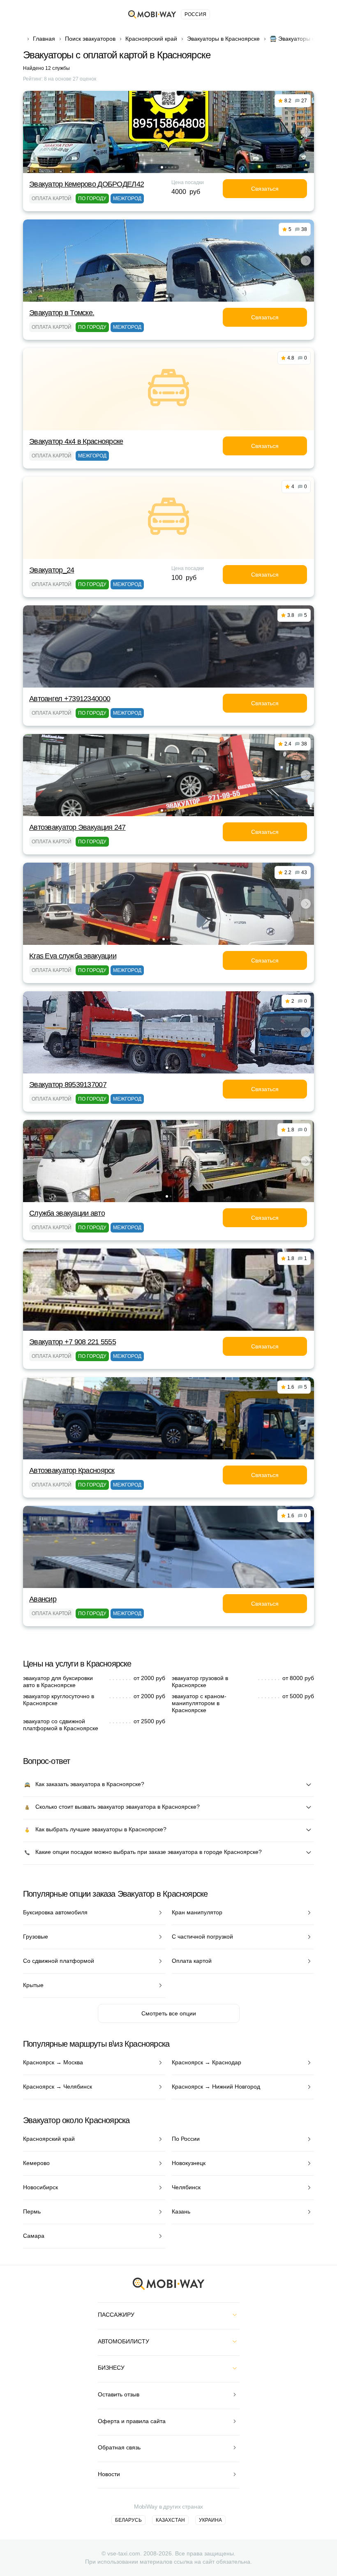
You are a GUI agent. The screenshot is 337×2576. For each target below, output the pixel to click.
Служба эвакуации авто (67, 1213)
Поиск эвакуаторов (90, 39)
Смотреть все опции (169, 2013)
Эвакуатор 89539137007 (68, 1085)
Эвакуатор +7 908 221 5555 (73, 1342)
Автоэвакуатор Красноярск (72, 1470)
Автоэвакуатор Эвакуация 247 (77, 827)
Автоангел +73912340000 (70, 699)
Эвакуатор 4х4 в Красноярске (76, 441)
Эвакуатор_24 (52, 570)
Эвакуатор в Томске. (62, 313)
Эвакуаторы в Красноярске (223, 39)
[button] (162, 167)
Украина (210, 2520)
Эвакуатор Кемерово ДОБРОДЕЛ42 (87, 184)
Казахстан (170, 2520)
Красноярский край (151, 39)
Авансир (43, 1599)
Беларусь (128, 2520)
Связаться (265, 189)
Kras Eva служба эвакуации (73, 956)
